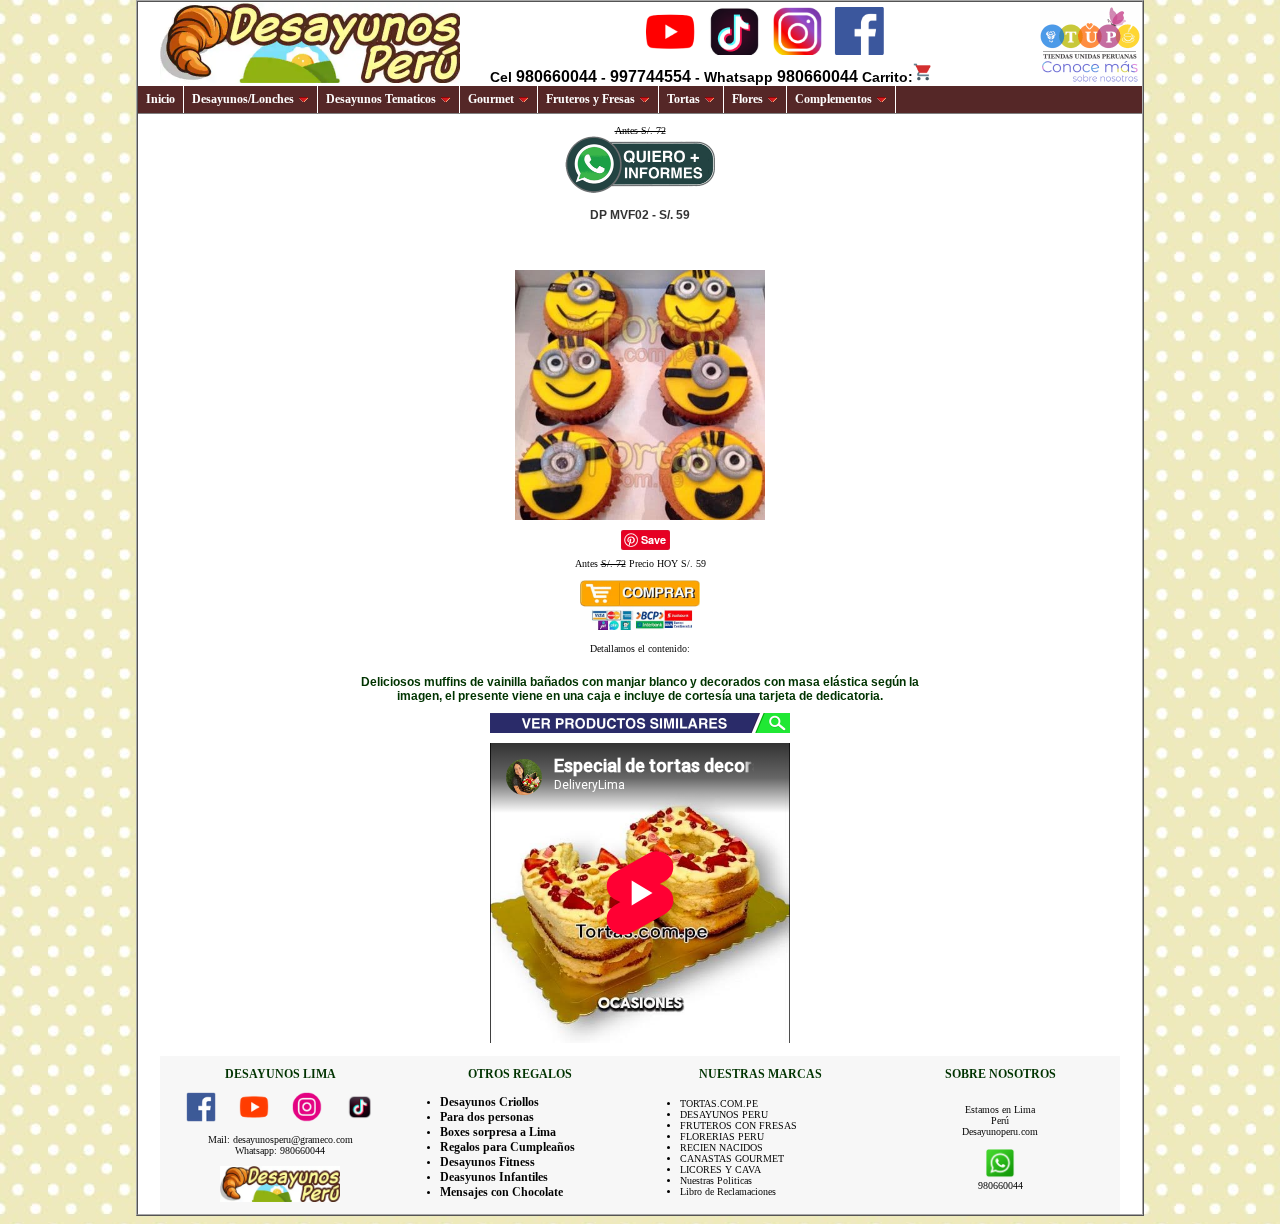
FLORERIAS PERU (722, 1136)
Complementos (833, 99)
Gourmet (491, 99)
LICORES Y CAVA (720, 1169)
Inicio (160, 99)
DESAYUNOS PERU (724, 1114)
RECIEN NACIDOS (721, 1147)
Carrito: (887, 77)
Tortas (683, 99)
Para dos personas (487, 1117)
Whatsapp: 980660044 (280, 1150)
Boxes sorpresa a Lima (498, 1132)
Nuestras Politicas (716, 1180)
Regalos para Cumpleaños (507, 1147)
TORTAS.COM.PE (719, 1103)
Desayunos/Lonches (243, 99)
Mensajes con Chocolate (501, 1192)
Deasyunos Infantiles (494, 1177)
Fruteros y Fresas (590, 99)
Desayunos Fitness (487, 1162)
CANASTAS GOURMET (732, 1158)
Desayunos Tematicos (381, 99)
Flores (747, 99)
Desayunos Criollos (489, 1102)
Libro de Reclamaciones (728, 1191)
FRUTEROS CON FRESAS (738, 1125)
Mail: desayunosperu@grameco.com (280, 1139)
